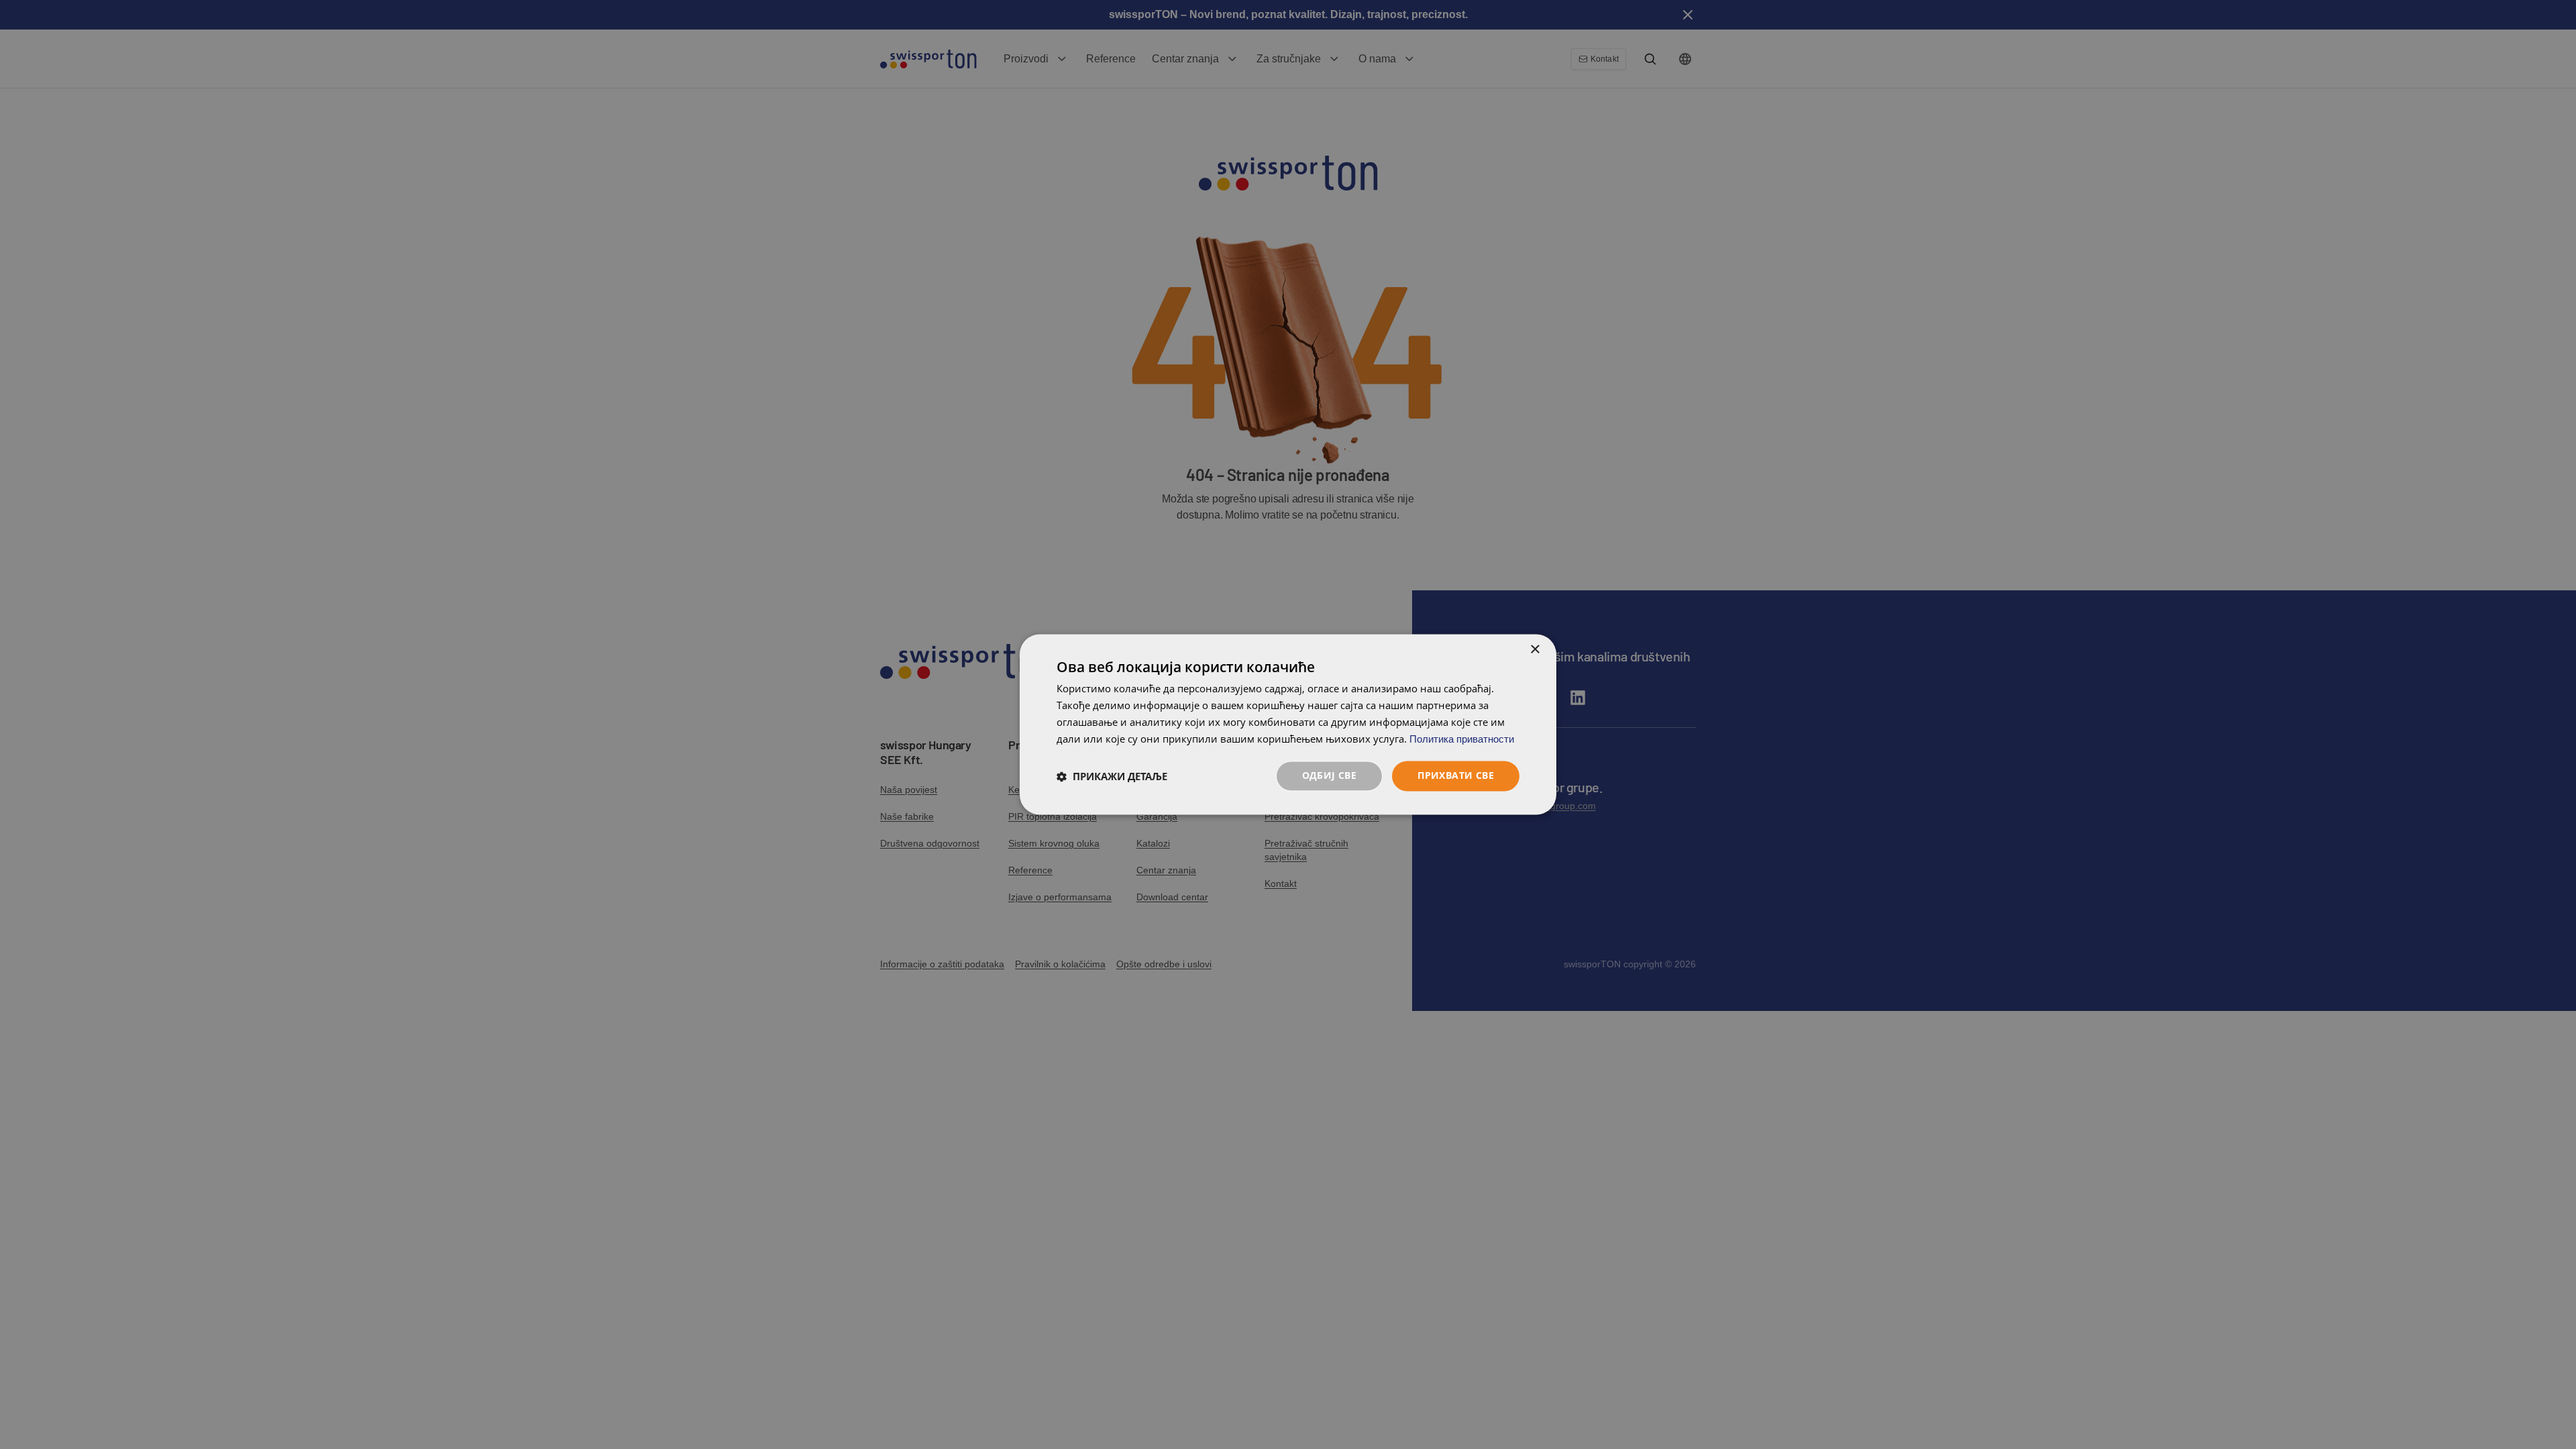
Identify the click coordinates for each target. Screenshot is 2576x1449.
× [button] (1535, 650)
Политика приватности (1462, 739)
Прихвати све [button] (1456, 776)
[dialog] (1288, 724)
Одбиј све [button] (1330, 776)
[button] (1112, 776)
